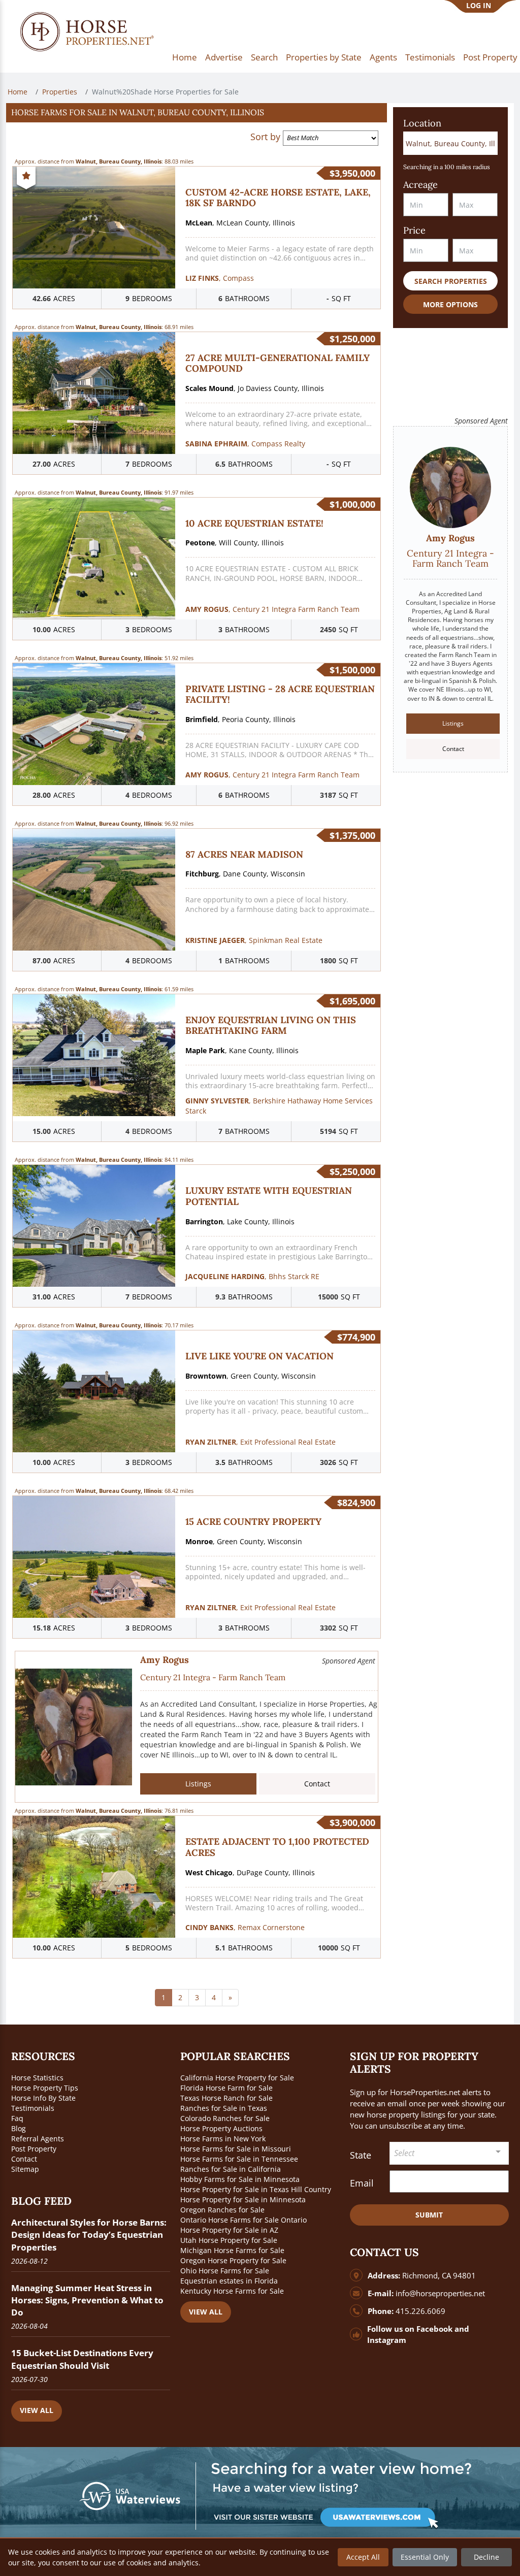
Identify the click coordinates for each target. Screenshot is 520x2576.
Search (264, 57)
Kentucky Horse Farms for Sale (232, 2291)
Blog (19, 2128)
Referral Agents (38, 2139)
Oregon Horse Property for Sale (233, 2260)
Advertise (224, 57)
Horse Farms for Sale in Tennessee (239, 2159)
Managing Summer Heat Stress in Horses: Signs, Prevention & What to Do (87, 2300)
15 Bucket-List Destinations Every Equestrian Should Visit (82, 2359)
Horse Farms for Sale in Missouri (236, 2149)
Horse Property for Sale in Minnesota (243, 2199)
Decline (486, 2557)
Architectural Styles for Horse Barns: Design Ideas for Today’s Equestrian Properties (89, 2235)
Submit (429, 2215)
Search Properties (451, 281)
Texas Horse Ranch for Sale (226, 2098)
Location (422, 123)
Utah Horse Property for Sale (229, 2240)
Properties (60, 92)
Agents (383, 57)
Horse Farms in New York (223, 2139)
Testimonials (430, 57)
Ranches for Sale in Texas (224, 2108)
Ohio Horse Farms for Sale (225, 2271)
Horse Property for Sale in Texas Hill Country (256, 2189)
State (361, 2155)
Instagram (387, 2340)
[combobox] (449, 2153)
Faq (17, 2118)
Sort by (265, 137)
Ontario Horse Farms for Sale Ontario (243, 2220)
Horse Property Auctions (221, 2128)
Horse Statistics (37, 2078)
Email (362, 2183)
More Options (450, 304)
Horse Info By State (43, 2098)
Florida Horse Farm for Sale (226, 2088)
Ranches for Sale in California (231, 2169)
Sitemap (25, 2169)
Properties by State (324, 57)
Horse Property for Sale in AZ (229, 2230)
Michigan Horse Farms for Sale (232, 2250)
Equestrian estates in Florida (229, 2281)
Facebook (434, 2329)
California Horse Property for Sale (237, 2078)
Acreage (420, 185)
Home (185, 57)
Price (414, 230)
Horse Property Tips (45, 2088)
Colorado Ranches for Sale (225, 2118)
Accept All (363, 2557)
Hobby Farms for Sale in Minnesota (240, 2179)
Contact (317, 1784)
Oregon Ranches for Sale (222, 2210)
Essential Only (425, 2557)
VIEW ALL (37, 2410)
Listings (198, 1784)
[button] (197, 113)
